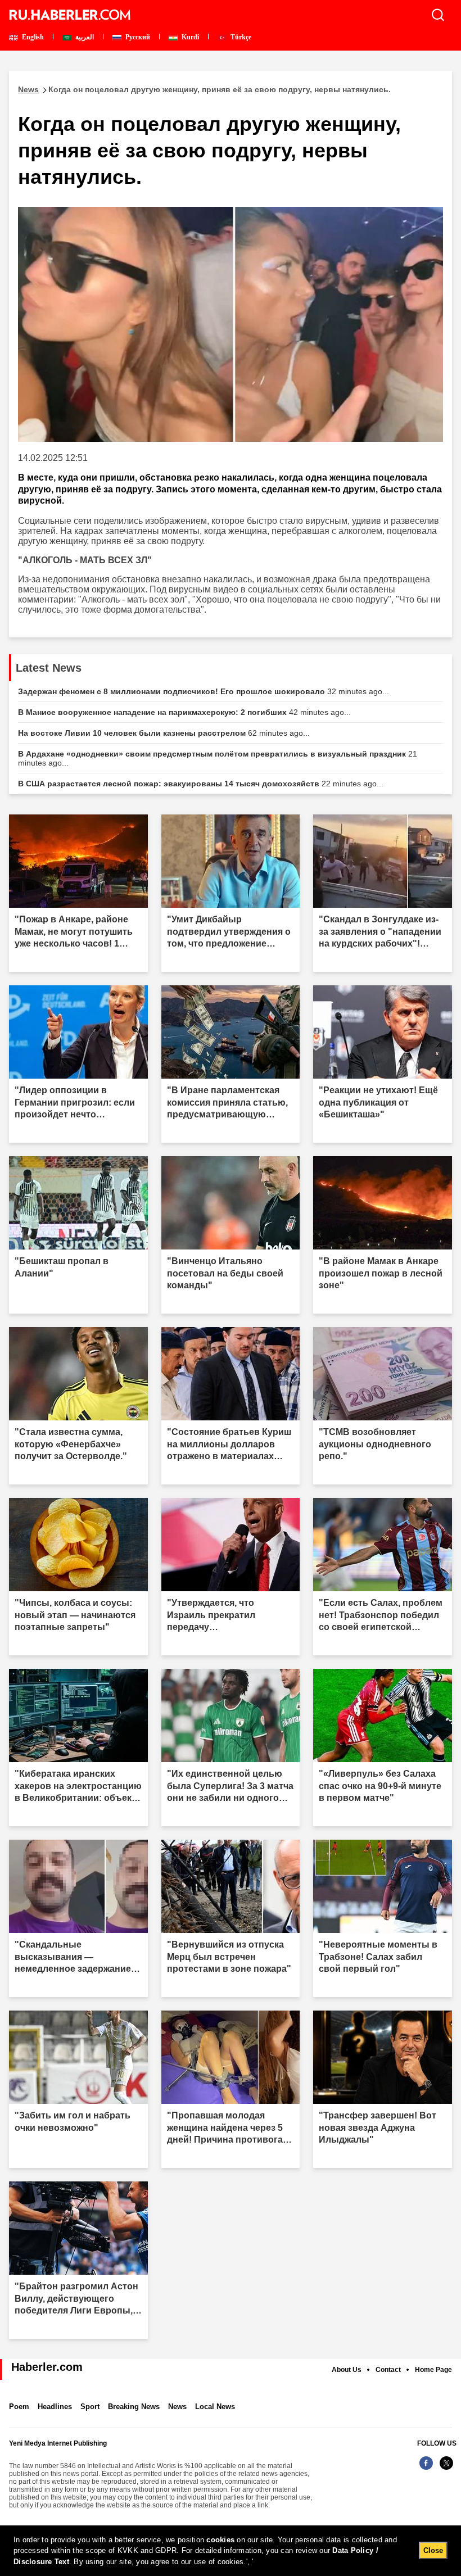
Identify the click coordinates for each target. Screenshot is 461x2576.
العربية (84, 37)
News (177, 2407)
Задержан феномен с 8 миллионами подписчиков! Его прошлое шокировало (204, 691)
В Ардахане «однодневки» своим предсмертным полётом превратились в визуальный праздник (218, 758)
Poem (19, 2407)
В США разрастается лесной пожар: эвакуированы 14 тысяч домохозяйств (201, 784)
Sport (90, 2407)
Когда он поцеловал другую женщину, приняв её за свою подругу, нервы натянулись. (204, 89)
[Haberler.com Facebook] (426, 2469)
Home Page (433, 2370)
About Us (347, 2370)
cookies (220, 2540)
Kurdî (189, 37)
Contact (388, 2370)
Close (433, 2550)
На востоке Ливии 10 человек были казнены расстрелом (164, 733)
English (32, 37)
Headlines (55, 2407)
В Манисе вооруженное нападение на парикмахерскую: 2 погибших (184, 712)
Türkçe (240, 37)
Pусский (137, 37)
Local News (215, 2407)
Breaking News (134, 2407)
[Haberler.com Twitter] (446, 2469)
